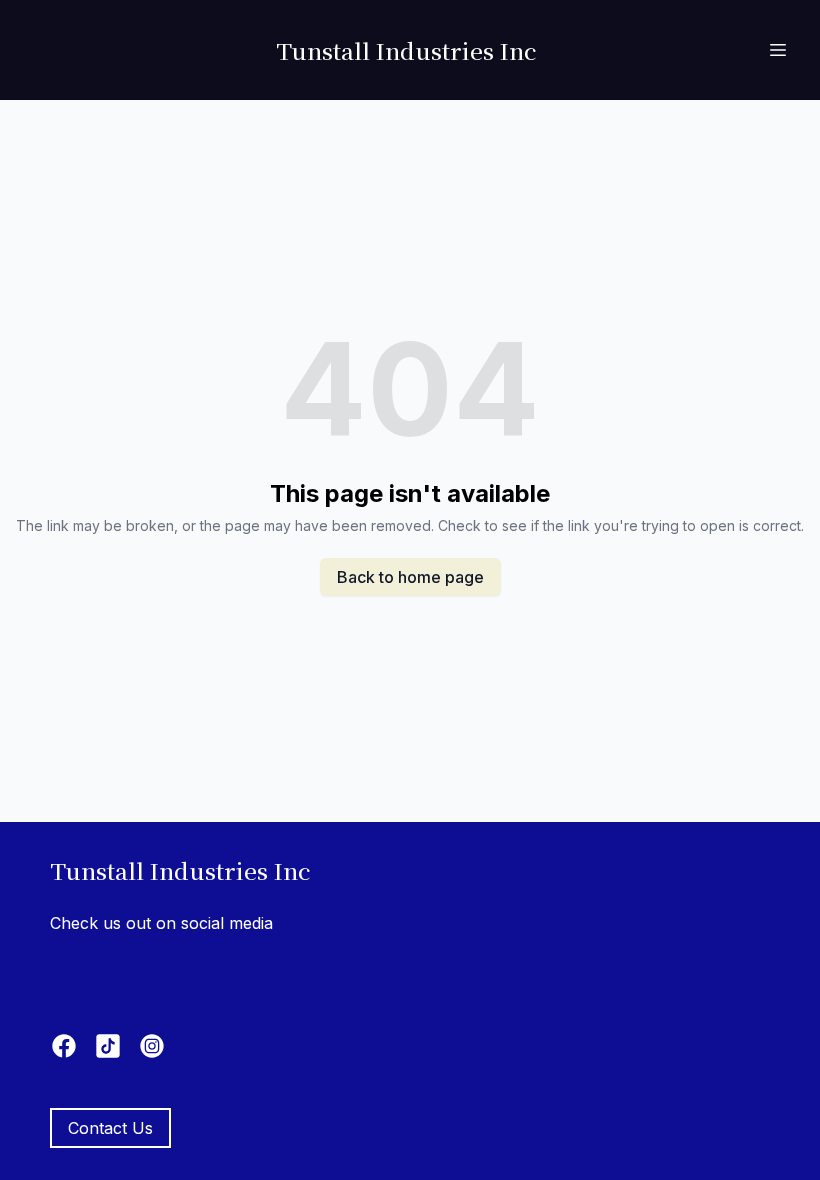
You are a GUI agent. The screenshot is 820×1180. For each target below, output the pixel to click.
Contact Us (110, 1128)
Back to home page (410, 577)
